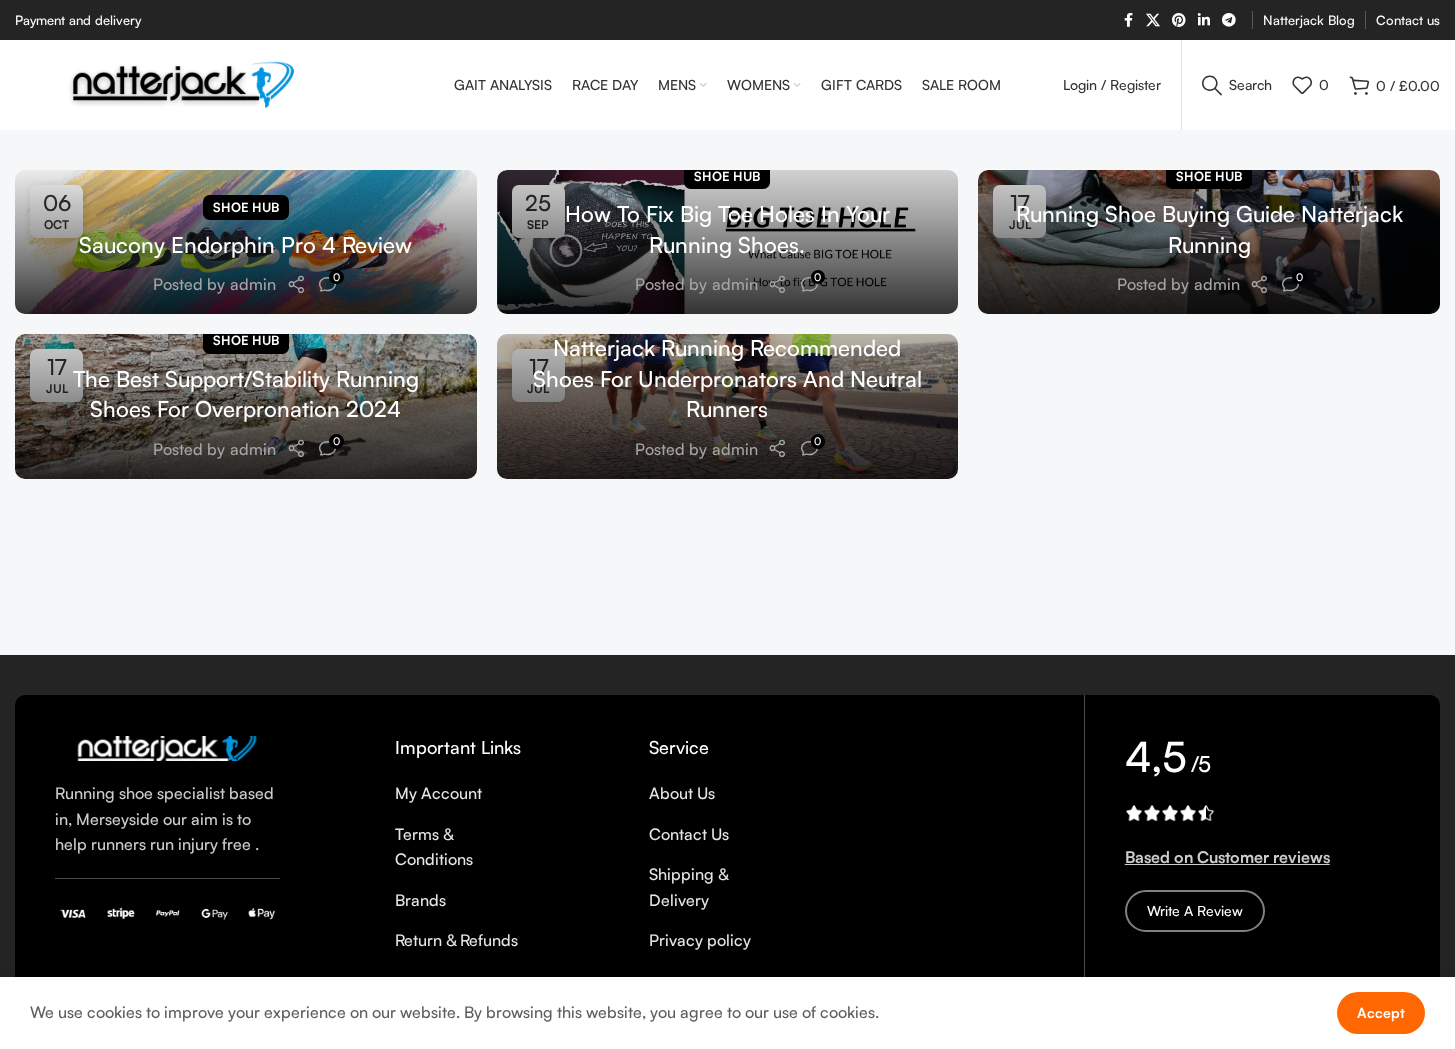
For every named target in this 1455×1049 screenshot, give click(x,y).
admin (253, 284)
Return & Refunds (456, 940)
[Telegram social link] (1229, 20)
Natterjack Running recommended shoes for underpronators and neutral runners (727, 378)
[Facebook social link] (1128, 20)
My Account (438, 793)
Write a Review (1195, 910)
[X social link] (1153, 20)
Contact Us (689, 834)
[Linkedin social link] (1204, 20)
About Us (682, 793)
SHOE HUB (246, 207)
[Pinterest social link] (1179, 20)
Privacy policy (700, 940)
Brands (420, 900)
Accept (1381, 1012)
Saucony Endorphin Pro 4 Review (245, 244)
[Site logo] (184, 83)
